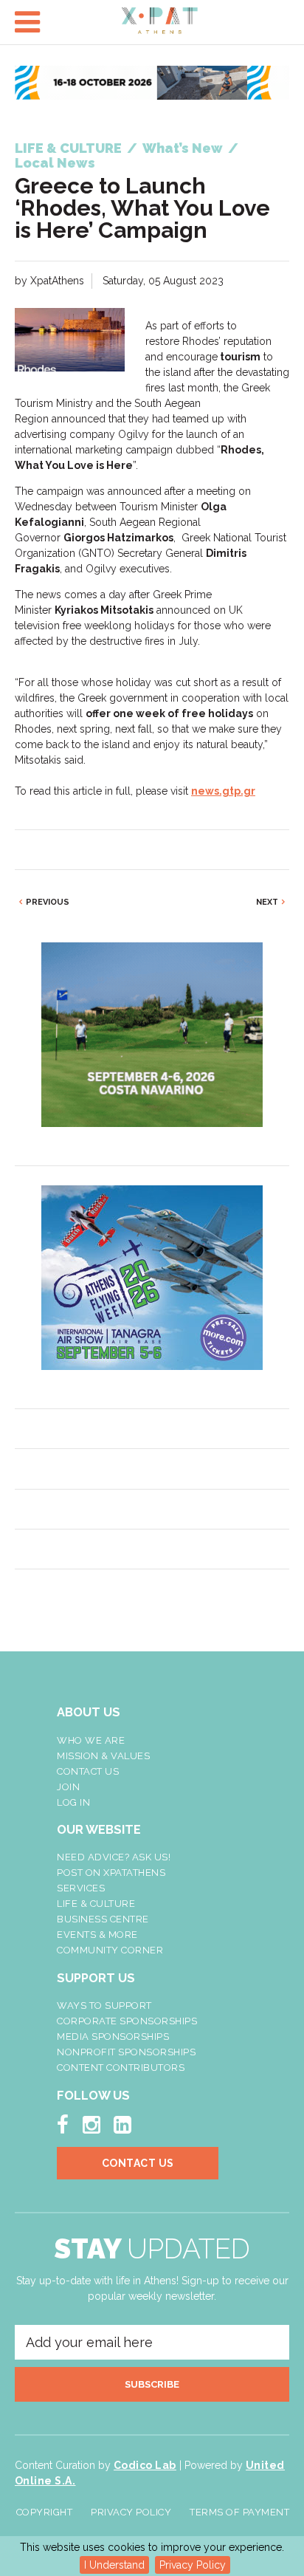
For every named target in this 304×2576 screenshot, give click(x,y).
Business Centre (103, 1919)
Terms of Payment (239, 2512)
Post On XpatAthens (111, 1873)
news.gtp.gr (223, 791)
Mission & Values (103, 1756)
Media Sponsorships (113, 2037)
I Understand (114, 2565)
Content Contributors (121, 2068)
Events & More (97, 1935)
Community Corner (110, 1950)
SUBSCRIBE (152, 2384)
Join (68, 1787)
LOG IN (73, 1802)
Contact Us (88, 1771)
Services (81, 1888)
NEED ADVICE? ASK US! (114, 1857)
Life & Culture (96, 1904)
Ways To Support (104, 2005)
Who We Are (91, 1740)
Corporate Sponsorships (127, 2021)
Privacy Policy (193, 2565)
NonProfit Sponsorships (126, 2052)
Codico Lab (145, 2465)
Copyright (45, 2512)
